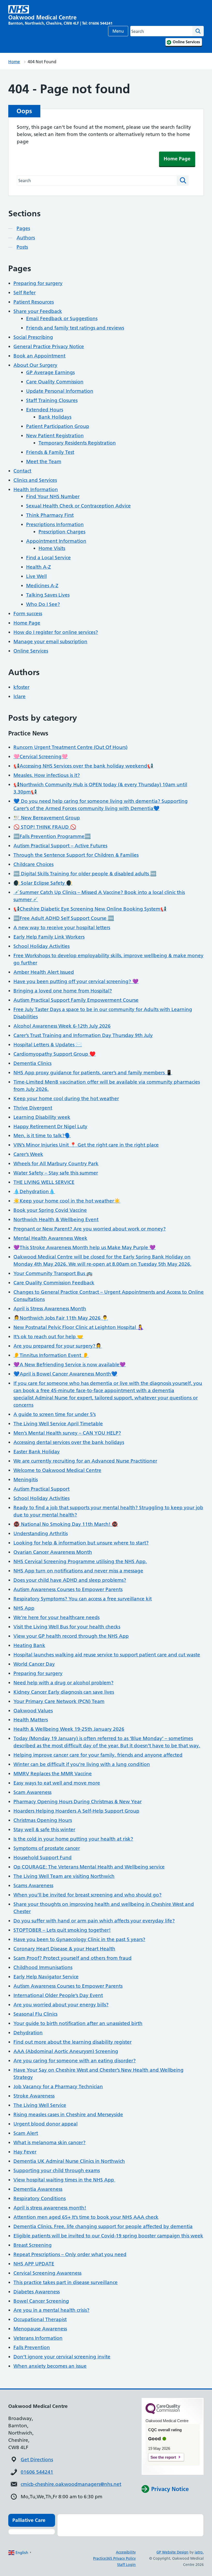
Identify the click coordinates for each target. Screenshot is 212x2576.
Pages (23, 228)
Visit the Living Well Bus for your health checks (67, 1627)
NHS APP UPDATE (34, 2264)
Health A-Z (39, 567)
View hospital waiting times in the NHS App (64, 2180)
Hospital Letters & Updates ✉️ (48, 1045)
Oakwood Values (33, 1711)
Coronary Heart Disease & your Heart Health (64, 1949)
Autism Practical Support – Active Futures (60, 846)
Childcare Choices (33, 864)
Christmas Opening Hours (43, 1820)
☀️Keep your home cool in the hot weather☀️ (67, 1201)
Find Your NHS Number (53, 496)
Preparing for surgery (38, 283)
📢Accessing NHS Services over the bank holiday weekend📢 (83, 766)
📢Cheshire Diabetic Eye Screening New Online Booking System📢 (90, 909)
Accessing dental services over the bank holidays (69, 1442)
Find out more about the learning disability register (73, 2042)
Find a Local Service (48, 558)
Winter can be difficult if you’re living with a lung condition (82, 1764)
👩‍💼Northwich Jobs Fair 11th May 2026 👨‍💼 (61, 1318)
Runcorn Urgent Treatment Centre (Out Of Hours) (70, 747)
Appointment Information (56, 541)
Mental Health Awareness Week (50, 1238)
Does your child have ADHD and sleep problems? (70, 1580)
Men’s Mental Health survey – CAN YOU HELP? (67, 1433)
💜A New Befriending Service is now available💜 (70, 1365)
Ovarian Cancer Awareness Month (53, 1552)
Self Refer (25, 293)
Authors (26, 238)
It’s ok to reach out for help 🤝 (48, 1337)
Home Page (177, 159)
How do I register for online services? (56, 632)
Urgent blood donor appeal (46, 2124)
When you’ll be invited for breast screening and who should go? (88, 1895)
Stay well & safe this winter (44, 1830)
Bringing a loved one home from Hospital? (63, 991)
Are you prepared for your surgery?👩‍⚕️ (58, 1346)
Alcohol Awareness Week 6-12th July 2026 (62, 1026)
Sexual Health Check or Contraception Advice (78, 506)
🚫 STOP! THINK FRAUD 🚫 (45, 827)
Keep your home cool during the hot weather (66, 1099)
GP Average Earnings (50, 372)
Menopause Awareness (40, 2329)
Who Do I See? (43, 604)
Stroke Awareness (34, 2096)
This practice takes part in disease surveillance (66, 2282)
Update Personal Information (60, 391)
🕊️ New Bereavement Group (47, 818)
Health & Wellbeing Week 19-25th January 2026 (69, 1729)
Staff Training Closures (52, 400)
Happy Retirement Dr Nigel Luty (50, 1126)
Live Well (36, 576)
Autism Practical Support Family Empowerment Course (76, 1000)
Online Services (31, 651)
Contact (22, 471)
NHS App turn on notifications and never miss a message (78, 1571)
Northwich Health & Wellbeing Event (56, 1219)
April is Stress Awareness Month (50, 1309)
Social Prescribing (33, 337)
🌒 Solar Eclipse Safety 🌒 (43, 883)
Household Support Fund (43, 1858)
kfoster (21, 687)
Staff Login (126, 2565)
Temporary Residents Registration (77, 443)
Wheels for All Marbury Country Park (56, 1164)
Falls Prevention (32, 2347)
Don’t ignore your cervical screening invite (62, 2357)
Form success (28, 614)
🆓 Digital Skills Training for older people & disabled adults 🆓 (85, 874)
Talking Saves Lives (48, 595)
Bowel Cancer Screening (41, 2301)
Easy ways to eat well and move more (57, 1783)
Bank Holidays (55, 417)
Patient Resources (34, 302)
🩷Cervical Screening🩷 (41, 757)
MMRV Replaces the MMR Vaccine (53, 1774)
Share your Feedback (38, 311)
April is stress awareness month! (50, 2208)
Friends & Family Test (50, 452)
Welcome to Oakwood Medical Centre (57, 1470)
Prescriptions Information (55, 524)
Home (14, 62)
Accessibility (126, 2552)
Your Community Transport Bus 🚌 (53, 1273)
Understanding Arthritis (41, 1533)
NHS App (24, 1608)
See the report (163, 2457)
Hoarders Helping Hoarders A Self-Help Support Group (76, 1811)
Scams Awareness (33, 1886)
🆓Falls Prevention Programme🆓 (52, 836)
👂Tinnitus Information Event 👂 (51, 1355)
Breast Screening (33, 2245)
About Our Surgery (35, 365)
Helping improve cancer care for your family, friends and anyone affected (98, 1755)
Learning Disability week (42, 1117)
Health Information (36, 489)
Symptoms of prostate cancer (47, 1848)
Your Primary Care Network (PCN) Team (59, 1701)
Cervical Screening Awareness (47, 2273)
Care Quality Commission (55, 382)
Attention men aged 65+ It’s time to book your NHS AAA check (86, 2217)
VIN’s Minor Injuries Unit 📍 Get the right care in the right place (86, 1145)
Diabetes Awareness (37, 2292)
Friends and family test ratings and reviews (75, 328)
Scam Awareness (32, 1792)
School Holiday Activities (41, 946)
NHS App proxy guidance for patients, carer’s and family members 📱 (93, 1073)
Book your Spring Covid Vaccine (50, 1210)
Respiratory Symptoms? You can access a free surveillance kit (83, 1599)
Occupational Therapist (40, 2319)
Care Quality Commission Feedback (54, 1283)
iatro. (199, 2552)
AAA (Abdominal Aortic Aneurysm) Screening (66, 2051)
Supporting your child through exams (57, 2170)
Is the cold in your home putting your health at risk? (73, 1839)
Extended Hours (45, 410)
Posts (22, 247)
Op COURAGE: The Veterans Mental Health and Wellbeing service (89, 1867)
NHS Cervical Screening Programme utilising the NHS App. (80, 1561)
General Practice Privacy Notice (49, 346)
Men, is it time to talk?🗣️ (42, 1136)
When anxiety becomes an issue (50, 2366)
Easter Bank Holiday (37, 1452)
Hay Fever (25, 2152)
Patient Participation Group (58, 426)
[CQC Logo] (163, 2413)
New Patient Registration (55, 436)
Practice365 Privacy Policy (114, 2558)
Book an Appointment (39, 356)
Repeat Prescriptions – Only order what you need (70, 2254)
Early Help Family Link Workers (49, 937)
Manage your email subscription (50, 642)
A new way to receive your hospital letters (62, 928)
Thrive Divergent (33, 1108)
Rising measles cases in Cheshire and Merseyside (68, 2115)
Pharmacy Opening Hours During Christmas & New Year (78, 1802)
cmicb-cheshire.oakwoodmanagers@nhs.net (71, 2484)
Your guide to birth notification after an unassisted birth (78, 2023)
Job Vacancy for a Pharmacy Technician (58, 2087)
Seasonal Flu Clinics (35, 2014)
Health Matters (31, 1720)
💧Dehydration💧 (34, 1192)
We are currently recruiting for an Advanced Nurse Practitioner (85, 1461)
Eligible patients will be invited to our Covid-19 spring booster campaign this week (108, 2236)
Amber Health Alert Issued (44, 972)
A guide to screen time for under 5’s (55, 1414)
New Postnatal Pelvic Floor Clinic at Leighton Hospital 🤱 (78, 1327)
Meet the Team (44, 461)
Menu (118, 31)
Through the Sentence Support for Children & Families (76, 855)
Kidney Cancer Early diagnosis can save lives (64, 1692)
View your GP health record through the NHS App (71, 1636)
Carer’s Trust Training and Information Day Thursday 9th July (83, 1035)
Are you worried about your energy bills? (61, 2005)
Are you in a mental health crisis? (51, 2310)
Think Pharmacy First (50, 515)
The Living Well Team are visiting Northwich (64, 1876)
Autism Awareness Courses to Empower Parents (68, 1589)
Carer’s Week (28, 1154)
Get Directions (37, 2460)
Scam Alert (26, 2133)
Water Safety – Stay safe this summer (56, 1173)
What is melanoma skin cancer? (50, 2142)
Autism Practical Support (41, 1489)
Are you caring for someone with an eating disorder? (75, 2061)
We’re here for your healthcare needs (56, 1617)
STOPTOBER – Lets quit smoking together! (62, 1930)
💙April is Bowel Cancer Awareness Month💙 (65, 1374)
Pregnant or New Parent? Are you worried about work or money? (90, 1229)
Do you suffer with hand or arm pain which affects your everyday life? (94, 1921)
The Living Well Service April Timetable (58, 1424)
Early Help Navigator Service (46, 1977)
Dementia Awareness (38, 2189)
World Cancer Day (34, 1664)
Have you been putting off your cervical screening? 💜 (76, 981)
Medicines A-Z (42, 586)
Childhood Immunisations (43, 1967)
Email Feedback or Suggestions (62, 319)
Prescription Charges (62, 532)
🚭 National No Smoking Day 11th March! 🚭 (66, 1524)
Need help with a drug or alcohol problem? (63, 1683)
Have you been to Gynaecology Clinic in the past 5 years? (79, 1939)
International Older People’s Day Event (58, 1995)
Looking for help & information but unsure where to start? (81, 1543)
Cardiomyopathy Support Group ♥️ (55, 1054)
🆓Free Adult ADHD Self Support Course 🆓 (64, 918)
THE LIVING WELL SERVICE (44, 1182)
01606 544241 (37, 2472)
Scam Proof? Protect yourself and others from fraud (73, 1958)
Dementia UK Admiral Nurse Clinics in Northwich (69, 2161)
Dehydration (28, 2033)
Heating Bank (29, 1645)
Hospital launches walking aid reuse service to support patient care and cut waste (107, 1655)
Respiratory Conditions (40, 2198)
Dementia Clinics (32, 1063)
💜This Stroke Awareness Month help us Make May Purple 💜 (85, 1247)
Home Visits (52, 548)
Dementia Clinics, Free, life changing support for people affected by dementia (103, 2226)
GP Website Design (172, 2552)
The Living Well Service (40, 2105)
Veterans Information (38, 2338)
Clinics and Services (35, 480)
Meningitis (26, 1480)
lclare (20, 696)
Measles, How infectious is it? (47, 775)
